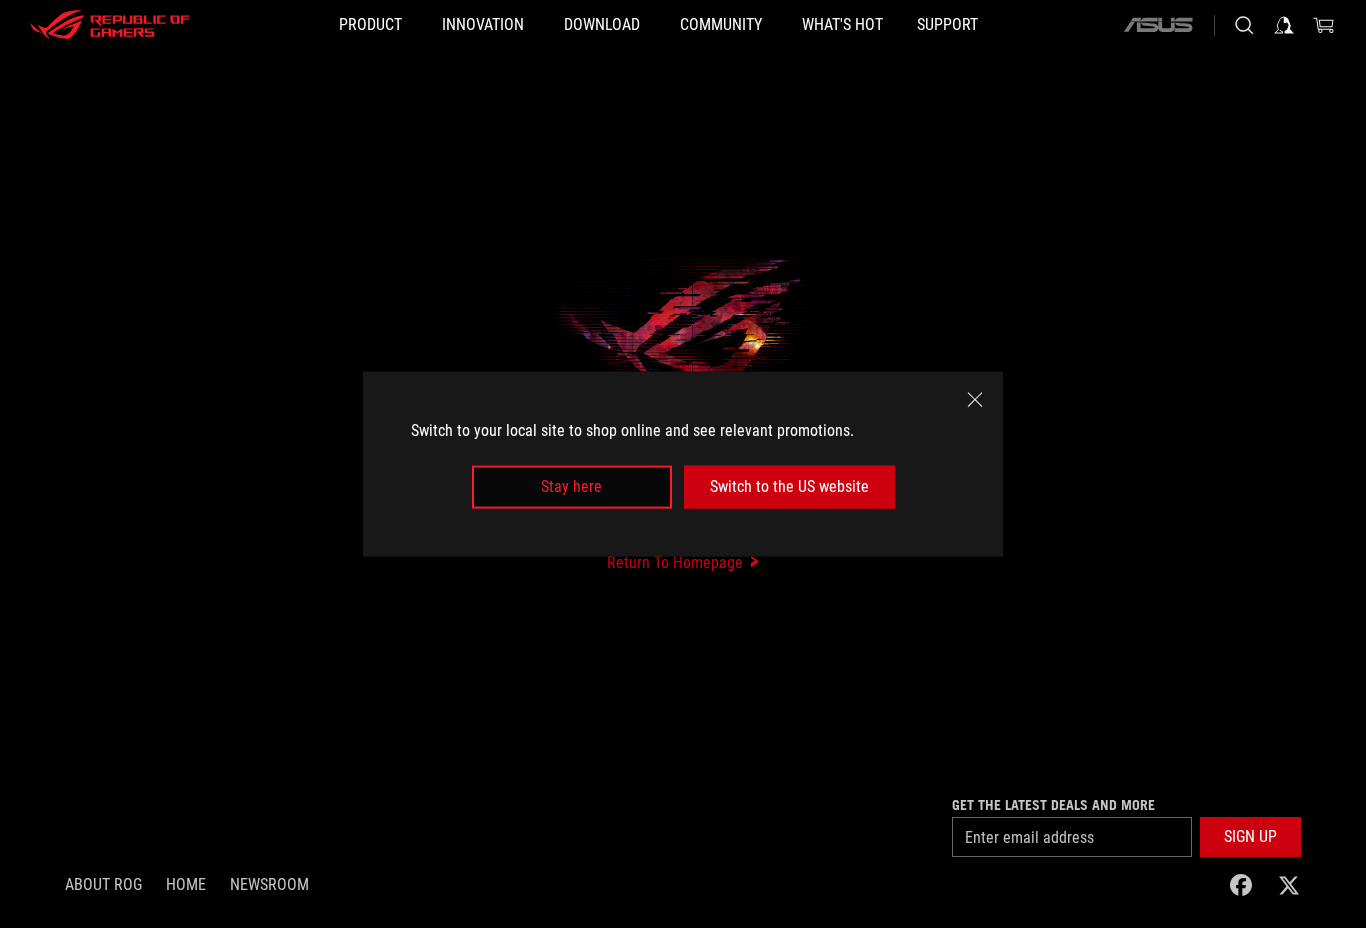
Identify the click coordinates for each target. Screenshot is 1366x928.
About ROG (103, 884)
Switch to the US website (789, 486)
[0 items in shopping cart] (1324, 25)
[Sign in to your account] (1284, 25)
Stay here (571, 486)
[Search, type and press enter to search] (1244, 25)
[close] (975, 400)
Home (186, 884)
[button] (1250, 837)
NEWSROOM (269, 884)
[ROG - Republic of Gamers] (110, 25)
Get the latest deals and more (1053, 805)
